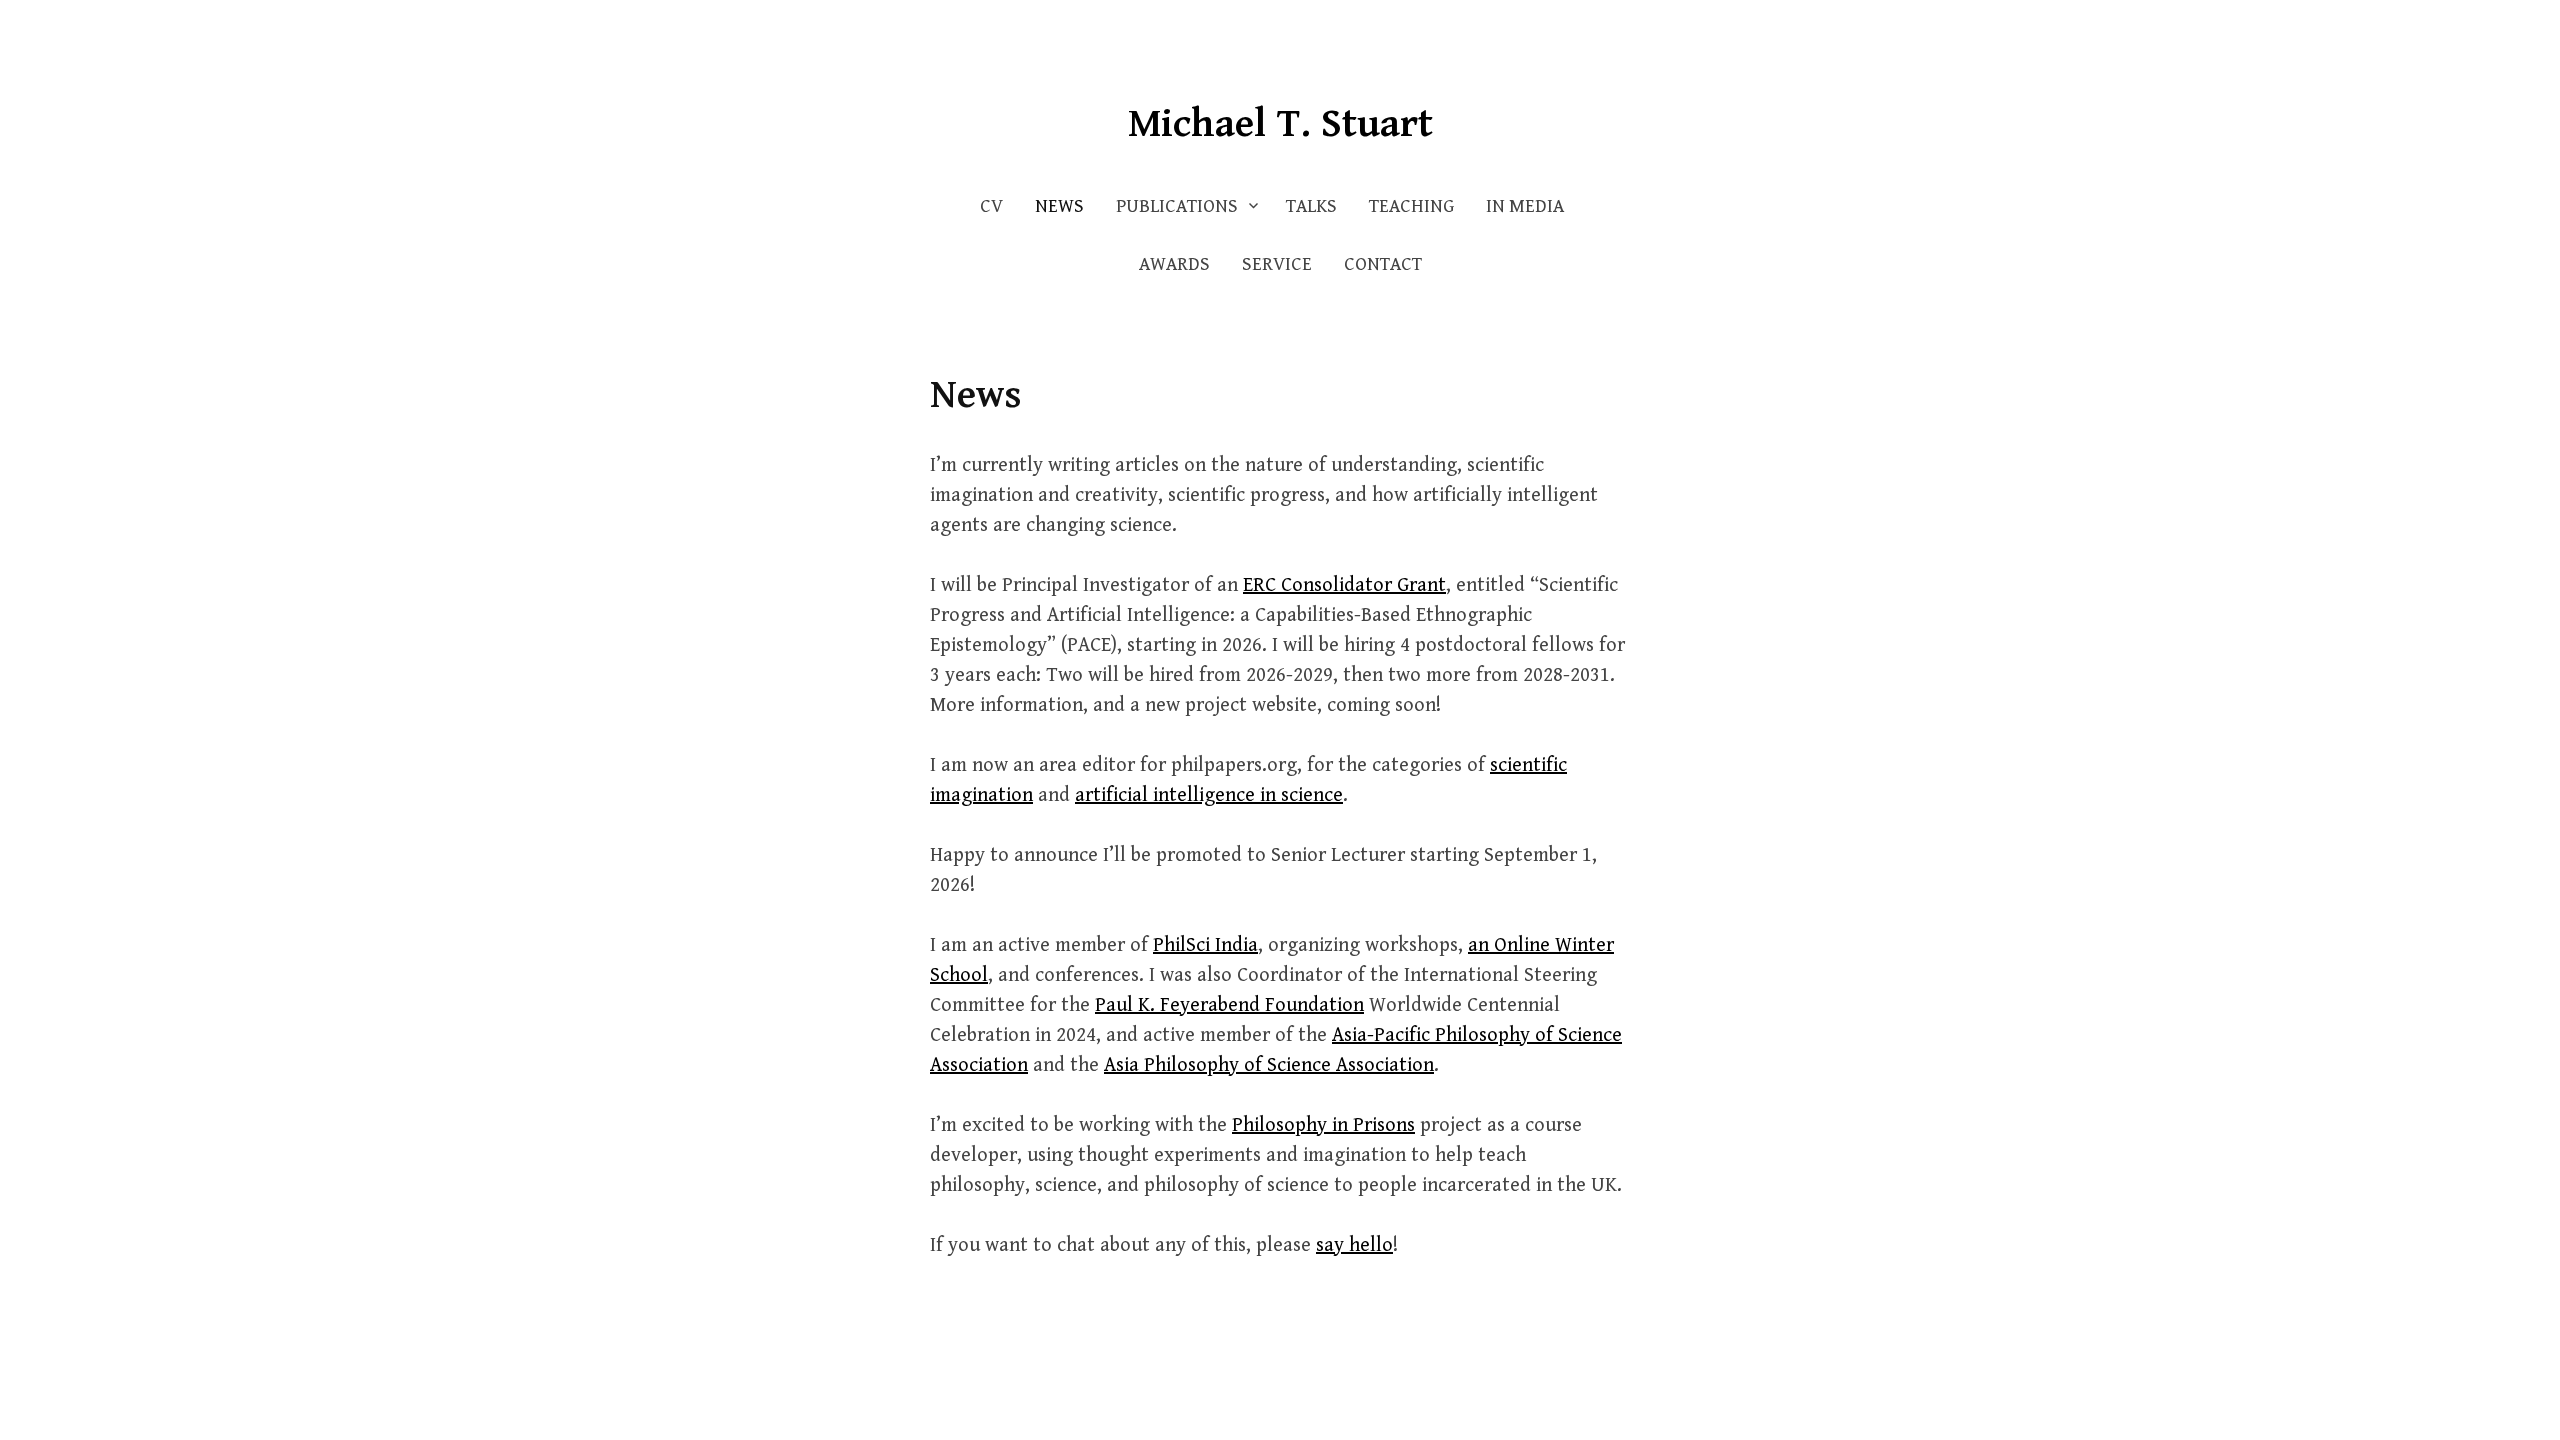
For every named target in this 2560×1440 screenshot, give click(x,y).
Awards (1174, 264)
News (1059, 206)
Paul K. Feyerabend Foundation (1229, 1005)
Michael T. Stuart (1280, 124)
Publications (1177, 206)
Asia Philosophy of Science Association (1269, 1065)
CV (991, 206)
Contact (1383, 264)
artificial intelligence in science (1209, 795)
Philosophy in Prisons (1323, 1125)
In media (1525, 206)
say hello (1354, 1245)
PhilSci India (1205, 945)
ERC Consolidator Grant (1344, 585)
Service (1277, 264)
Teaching (1411, 206)
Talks (1311, 206)
